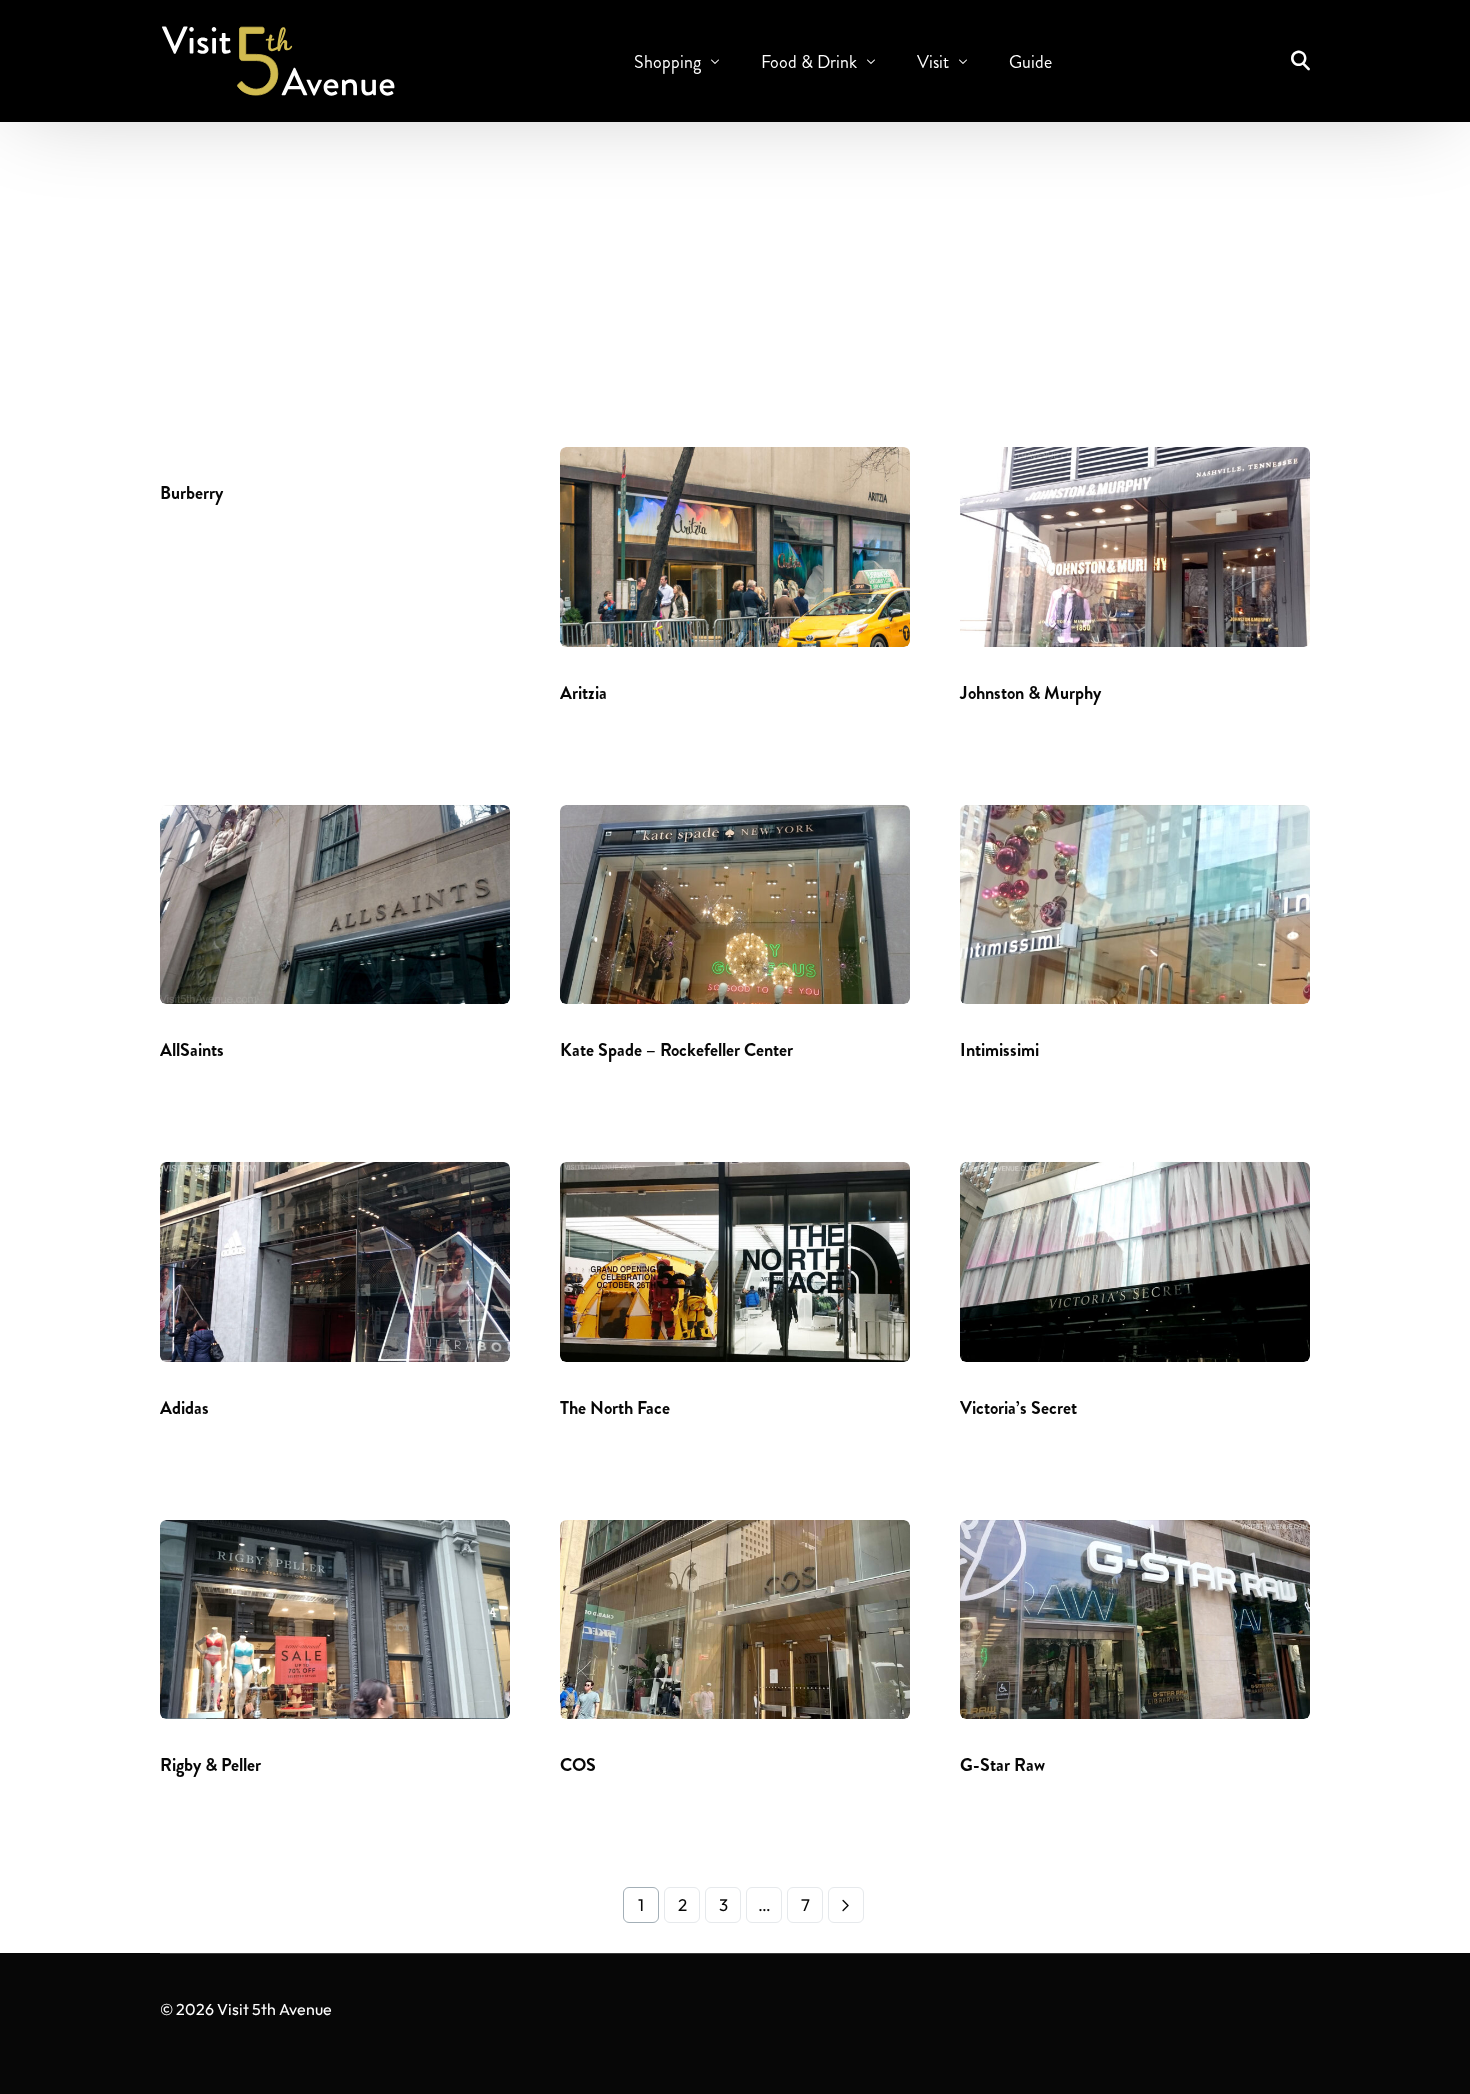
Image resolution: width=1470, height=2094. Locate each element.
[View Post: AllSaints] (335, 905)
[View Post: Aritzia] (735, 547)
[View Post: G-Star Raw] (1135, 1620)
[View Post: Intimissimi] (1135, 905)
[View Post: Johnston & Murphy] (1135, 547)
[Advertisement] (735, 277)
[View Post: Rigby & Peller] (335, 1620)
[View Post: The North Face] (735, 1262)
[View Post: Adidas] (335, 1262)
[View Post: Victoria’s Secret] (1135, 1262)
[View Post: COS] (735, 1620)
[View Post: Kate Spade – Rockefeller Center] (735, 905)
